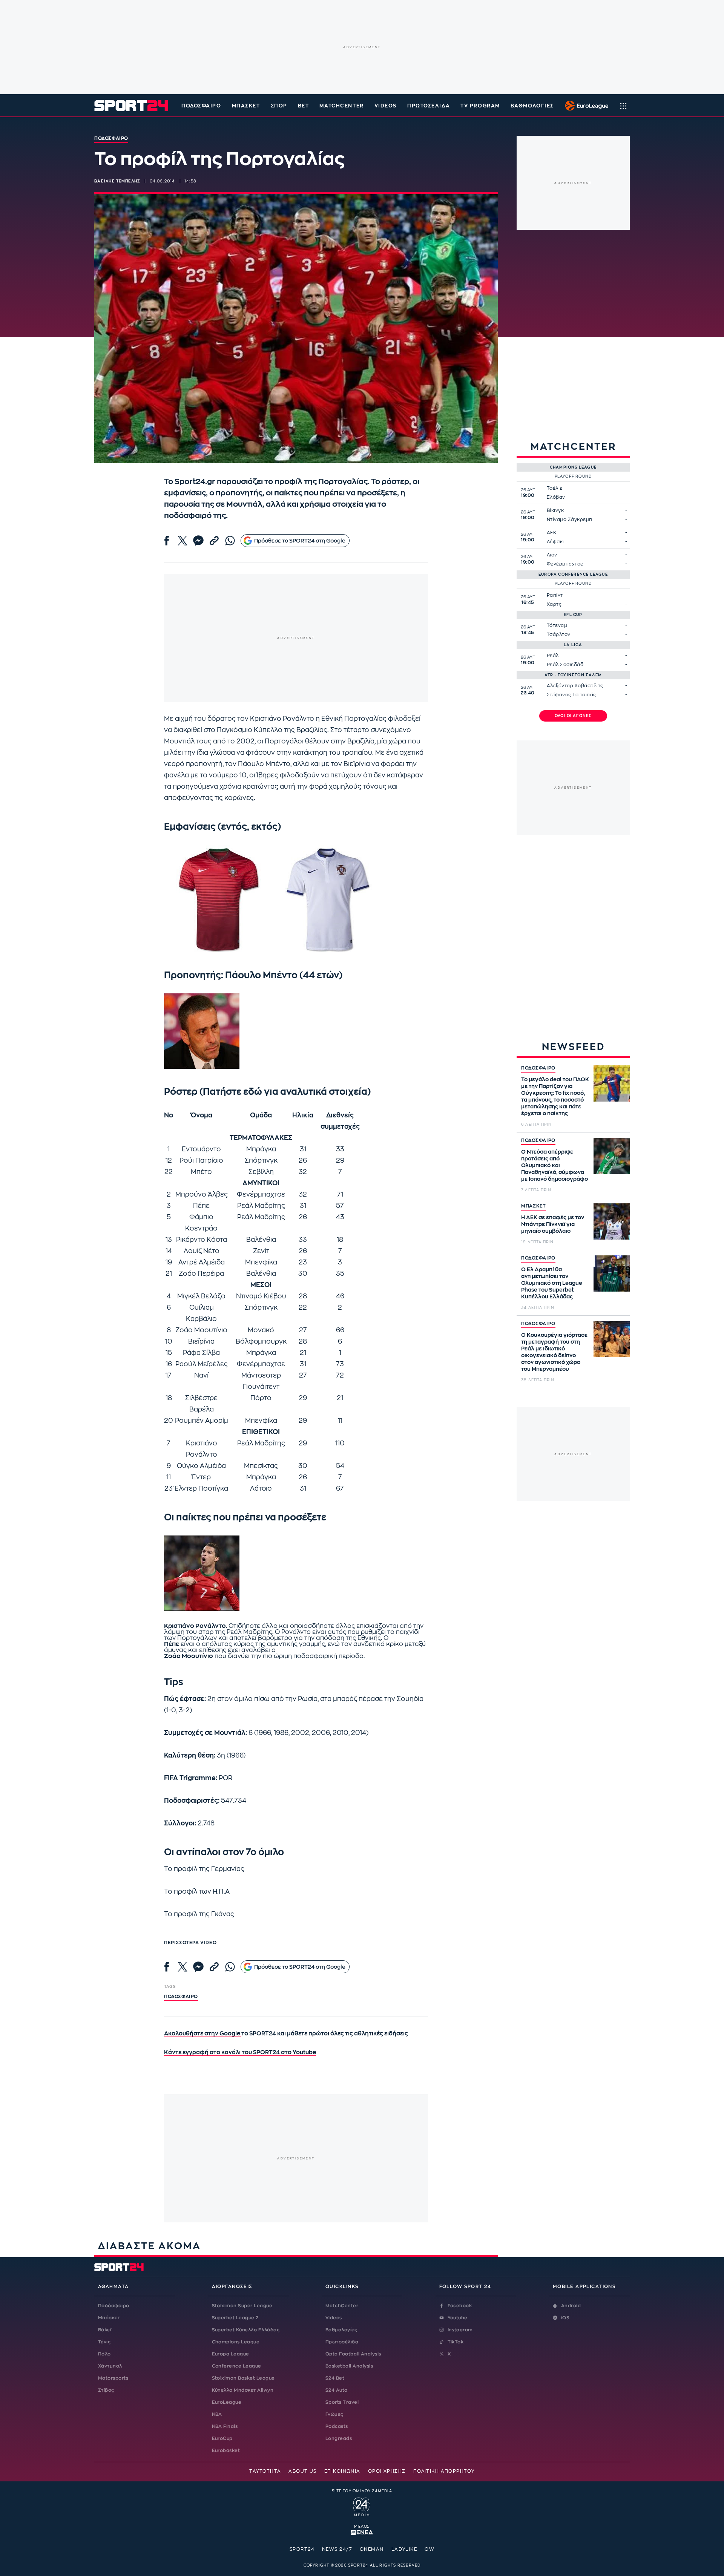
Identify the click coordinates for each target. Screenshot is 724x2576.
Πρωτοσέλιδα (342, 2342)
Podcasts (337, 2426)
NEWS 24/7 (337, 2549)
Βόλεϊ (105, 2330)
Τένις (104, 2342)
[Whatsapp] (230, 541)
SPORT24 (302, 2549)
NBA (217, 2414)
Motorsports (113, 2378)
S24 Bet (335, 2378)
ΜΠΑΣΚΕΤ (534, 1206)
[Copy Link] (214, 541)
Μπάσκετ (246, 106)
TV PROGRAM (480, 106)
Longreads (339, 2438)
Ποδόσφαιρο (201, 106)
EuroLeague (227, 2402)
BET (304, 106)
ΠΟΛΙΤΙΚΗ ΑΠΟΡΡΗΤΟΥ (444, 2471)
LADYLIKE (404, 2549)
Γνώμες (334, 2414)
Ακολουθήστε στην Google (203, 2034)
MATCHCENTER (341, 106)
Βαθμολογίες (341, 2330)
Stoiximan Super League (242, 2306)
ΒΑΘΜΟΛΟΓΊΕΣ (532, 106)
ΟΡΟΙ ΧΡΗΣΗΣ (387, 2471)
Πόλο (104, 2354)
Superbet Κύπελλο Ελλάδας (246, 2330)
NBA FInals (225, 2426)
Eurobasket (226, 2450)
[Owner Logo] (362, 2506)
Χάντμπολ (110, 2366)
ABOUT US (303, 2471)
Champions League (236, 2342)
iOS (565, 2318)
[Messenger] (198, 541)
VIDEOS (386, 106)
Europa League (231, 2354)
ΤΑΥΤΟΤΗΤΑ (265, 2471)
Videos (334, 2318)
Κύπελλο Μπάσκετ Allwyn (243, 2390)
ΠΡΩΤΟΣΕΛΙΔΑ (429, 106)
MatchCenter (342, 2306)
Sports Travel (342, 2402)
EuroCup (222, 2438)
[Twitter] (183, 541)
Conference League (237, 2366)
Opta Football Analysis (353, 2354)
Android (571, 2306)
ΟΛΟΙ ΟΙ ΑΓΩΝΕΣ (573, 716)
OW (429, 2549)
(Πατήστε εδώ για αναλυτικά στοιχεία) (285, 1092)
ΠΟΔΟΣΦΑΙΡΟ (538, 1068)
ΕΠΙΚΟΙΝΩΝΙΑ (342, 2471)
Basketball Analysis (349, 2366)
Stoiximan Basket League (243, 2378)
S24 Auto (337, 2390)
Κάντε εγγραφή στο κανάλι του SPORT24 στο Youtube (240, 2053)
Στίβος (106, 2390)
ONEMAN (372, 2549)
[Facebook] (167, 541)
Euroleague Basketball (585, 106)
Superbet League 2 (235, 2318)
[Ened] (362, 2532)
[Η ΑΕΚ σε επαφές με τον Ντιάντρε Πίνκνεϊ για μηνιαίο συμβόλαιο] (612, 1221)
